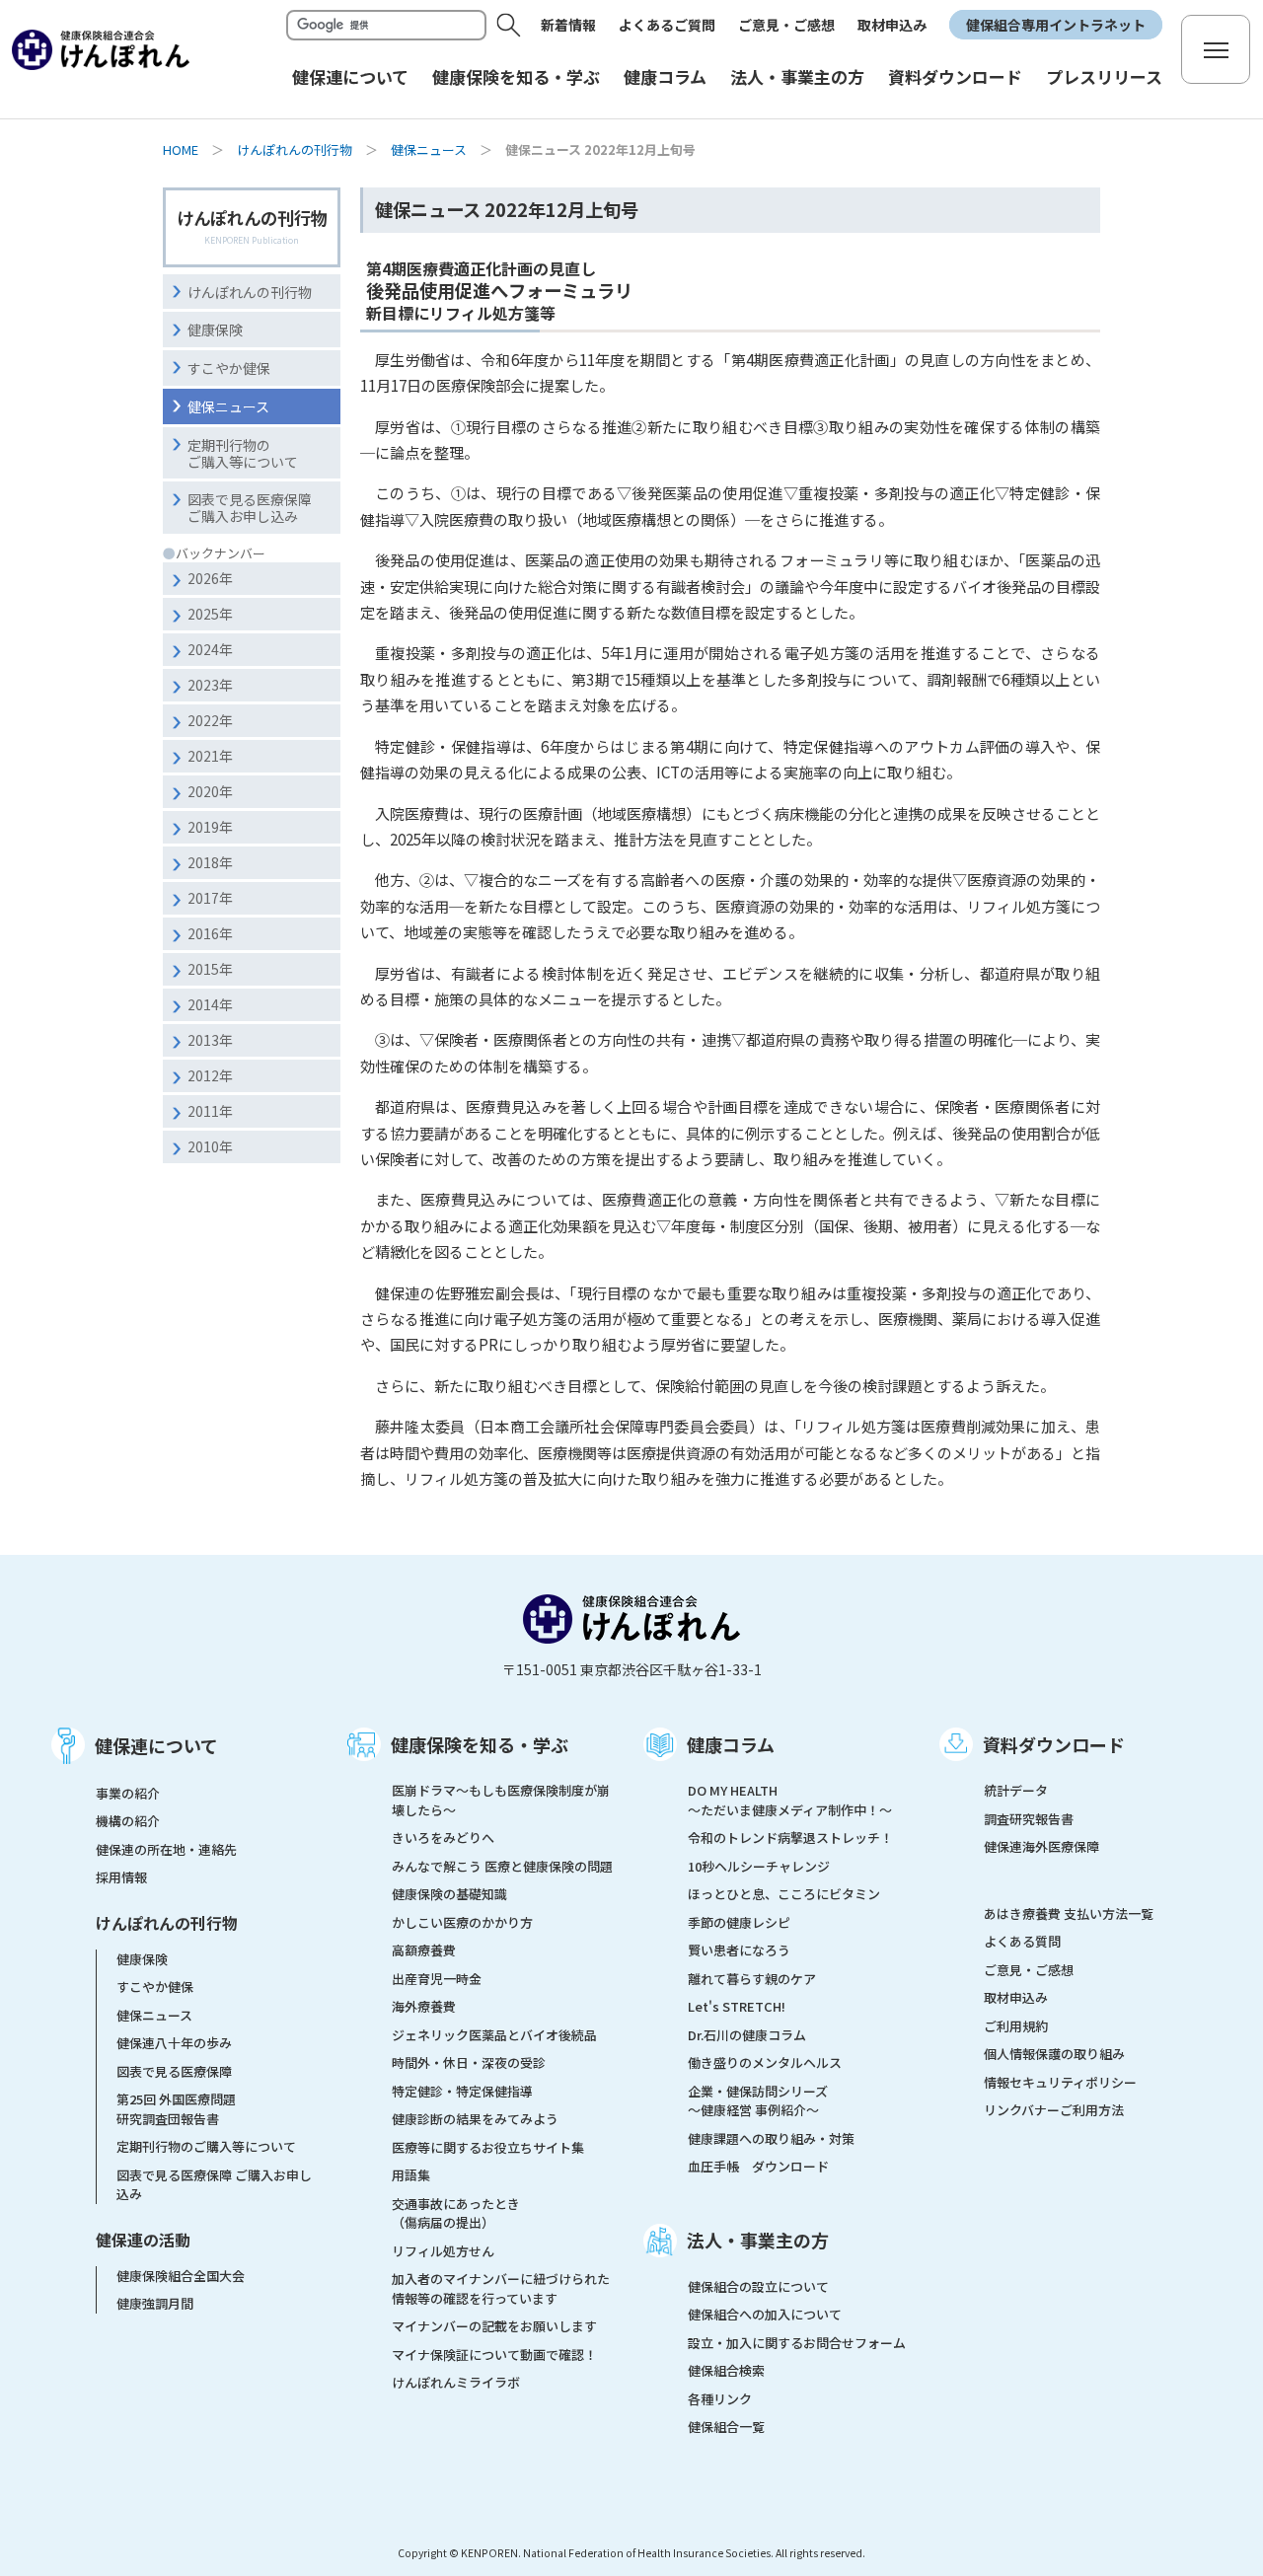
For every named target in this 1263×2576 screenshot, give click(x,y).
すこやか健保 (229, 368)
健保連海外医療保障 (1041, 1846)
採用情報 (121, 1877)
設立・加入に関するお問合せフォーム (797, 2343)
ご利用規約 (1016, 2026)
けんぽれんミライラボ (456, 2382)
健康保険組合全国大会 (181, 2276)
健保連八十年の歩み (174, 2043)
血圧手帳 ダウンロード (758, 2166)
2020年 (210, 791)
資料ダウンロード (1054, 1744)
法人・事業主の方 (758, 2240)
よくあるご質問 (667, 25)
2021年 (210, 756)
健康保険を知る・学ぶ (480, 1744)
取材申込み (892, 25)
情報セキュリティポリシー (1060, 2082)
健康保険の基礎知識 (449, 1894)
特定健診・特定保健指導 (462, 2091)
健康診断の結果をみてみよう (475, 2119)
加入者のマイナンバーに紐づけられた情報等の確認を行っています (501, 2288)
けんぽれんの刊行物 (295, 149)
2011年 (210, 1111)
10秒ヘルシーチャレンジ (759, 1866)
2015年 (210, 969)
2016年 (210, 933)
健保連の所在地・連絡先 (166, 1849)
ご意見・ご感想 (786, 25)
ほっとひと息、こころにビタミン (784, 1894)
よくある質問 (1022, 1941)
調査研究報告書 (1029, 1819)
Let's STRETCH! (737, 2006)
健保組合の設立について (758, 2286)
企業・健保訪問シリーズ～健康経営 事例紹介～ (758, 2101)
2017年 (210, 898)
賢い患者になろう (739, 1950)
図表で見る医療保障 (174, 2071)
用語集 (411, 2175)
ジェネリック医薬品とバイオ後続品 (494, 2035)
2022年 (210, 720)
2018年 (210, 862)
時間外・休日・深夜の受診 (469, 2062)
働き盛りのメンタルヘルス (765, 2062)
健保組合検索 (726, 2370)
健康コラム (731, 1744)
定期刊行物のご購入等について (243, 453)
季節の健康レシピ (739, 1922)
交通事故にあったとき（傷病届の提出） (456, 2213)
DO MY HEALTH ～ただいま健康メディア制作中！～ (790, 1800)
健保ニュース (429, 149)
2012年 (210, 1075)
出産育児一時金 (437, 1979)
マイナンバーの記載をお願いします (494, 2326)
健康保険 (215, 330)
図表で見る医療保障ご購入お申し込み (250, 508)
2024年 (210, 649)
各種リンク (720, 2399)
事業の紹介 (128, 1793)
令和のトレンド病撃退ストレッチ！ (790, 1838)
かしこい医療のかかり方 (462, 1922)
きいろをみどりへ (443, 1838)
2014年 (210, 1004)
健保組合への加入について (765, 2314)
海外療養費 (424, 2006)
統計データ (1016, 1790)
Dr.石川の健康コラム (747, 2035)
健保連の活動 (143, 2240)
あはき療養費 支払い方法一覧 (1069, 1914)
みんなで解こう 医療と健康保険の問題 (502, 1866)
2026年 (210, 578)
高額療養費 (424, 1950)
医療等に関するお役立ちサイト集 (488, 2147)
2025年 (210, 614)
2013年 (210, 1040)
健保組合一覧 (726, 2427)
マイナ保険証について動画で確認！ (494, 2355)
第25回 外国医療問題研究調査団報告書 (176, 2109)
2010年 (210, 1146)
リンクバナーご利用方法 (1054, 2110)
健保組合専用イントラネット (1056, 25)
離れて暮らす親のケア (752, 1979)
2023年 (210, 685)
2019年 (210, 827)
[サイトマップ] (1216, 49)
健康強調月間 (155, 2303)
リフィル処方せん (443, 2251)
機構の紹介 (128, 1821)
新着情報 (568, 25)
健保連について (156, 1745)
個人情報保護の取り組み (1054, 2054)
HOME (181, 149)
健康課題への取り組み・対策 (771, 2138)
